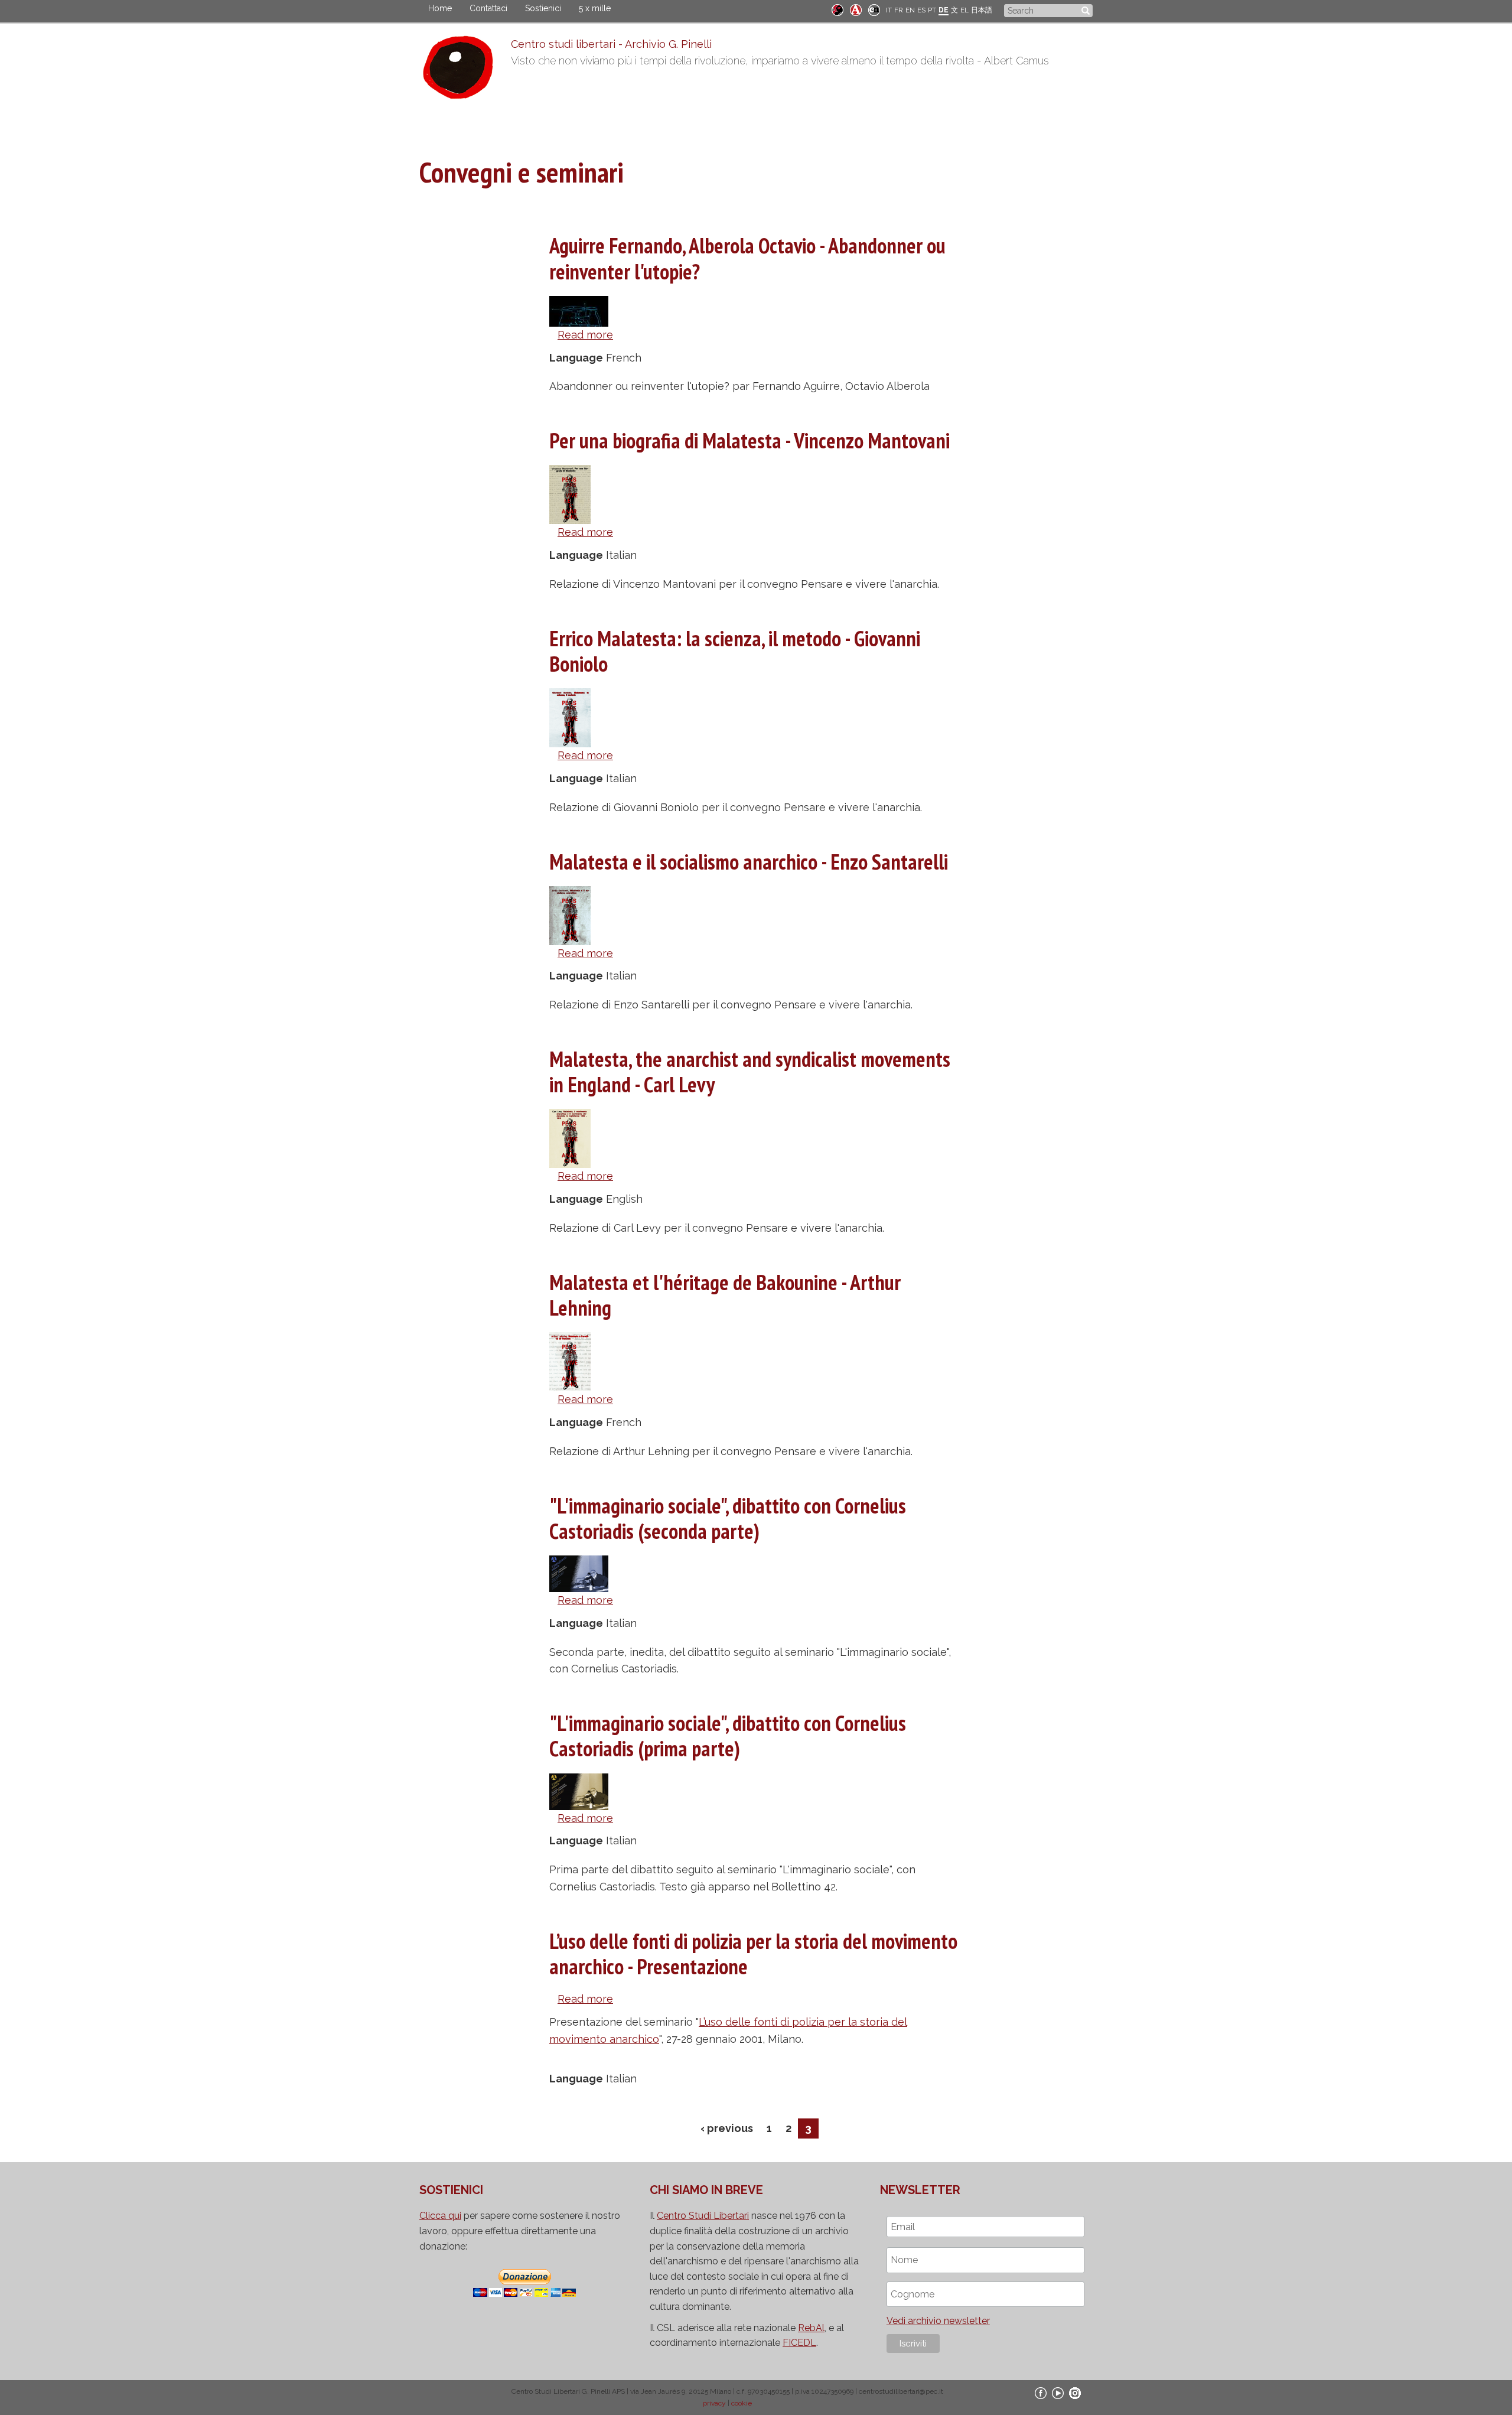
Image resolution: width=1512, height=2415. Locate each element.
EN (910, 10)
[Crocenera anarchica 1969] (874, 9)
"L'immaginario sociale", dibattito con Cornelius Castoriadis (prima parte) (728, 1736)
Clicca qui (440, 2216)
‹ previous (727, 2128)
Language (576, 358)
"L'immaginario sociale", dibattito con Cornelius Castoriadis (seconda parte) (728, 1518)
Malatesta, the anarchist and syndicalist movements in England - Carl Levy (750, 1072)
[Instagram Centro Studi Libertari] (1075, 2393)
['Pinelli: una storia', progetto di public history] (838, 9)
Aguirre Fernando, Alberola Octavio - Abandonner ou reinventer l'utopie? (747, 258)
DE (944, 10)
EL (964, 10)
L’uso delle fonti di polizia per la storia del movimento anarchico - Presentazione (753, 1954)
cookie (742, 2403)
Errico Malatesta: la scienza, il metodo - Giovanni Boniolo (735, 651)
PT (932, 10)
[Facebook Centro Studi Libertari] (1041, 2393)
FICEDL (799, 2343)
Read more (585, 335)
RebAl (811, 2328)
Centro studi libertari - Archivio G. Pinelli (611, 44)
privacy (714, 2403)
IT (889, 10)
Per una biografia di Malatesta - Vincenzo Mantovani (750, 440)
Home (440, 8)
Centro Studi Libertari (703, 2216)
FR (899, 10)
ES (921, 10)
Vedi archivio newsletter (938, 2321)
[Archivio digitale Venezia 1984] (856, 9)
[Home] (465, 70)
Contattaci (488, 8)
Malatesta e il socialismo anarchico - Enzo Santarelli (749, 862)
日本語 (982, 10)
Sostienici (543, 8)
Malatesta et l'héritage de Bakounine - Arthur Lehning (725, 1295)
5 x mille (595, 8)
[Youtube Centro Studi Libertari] (1058, 2393)
